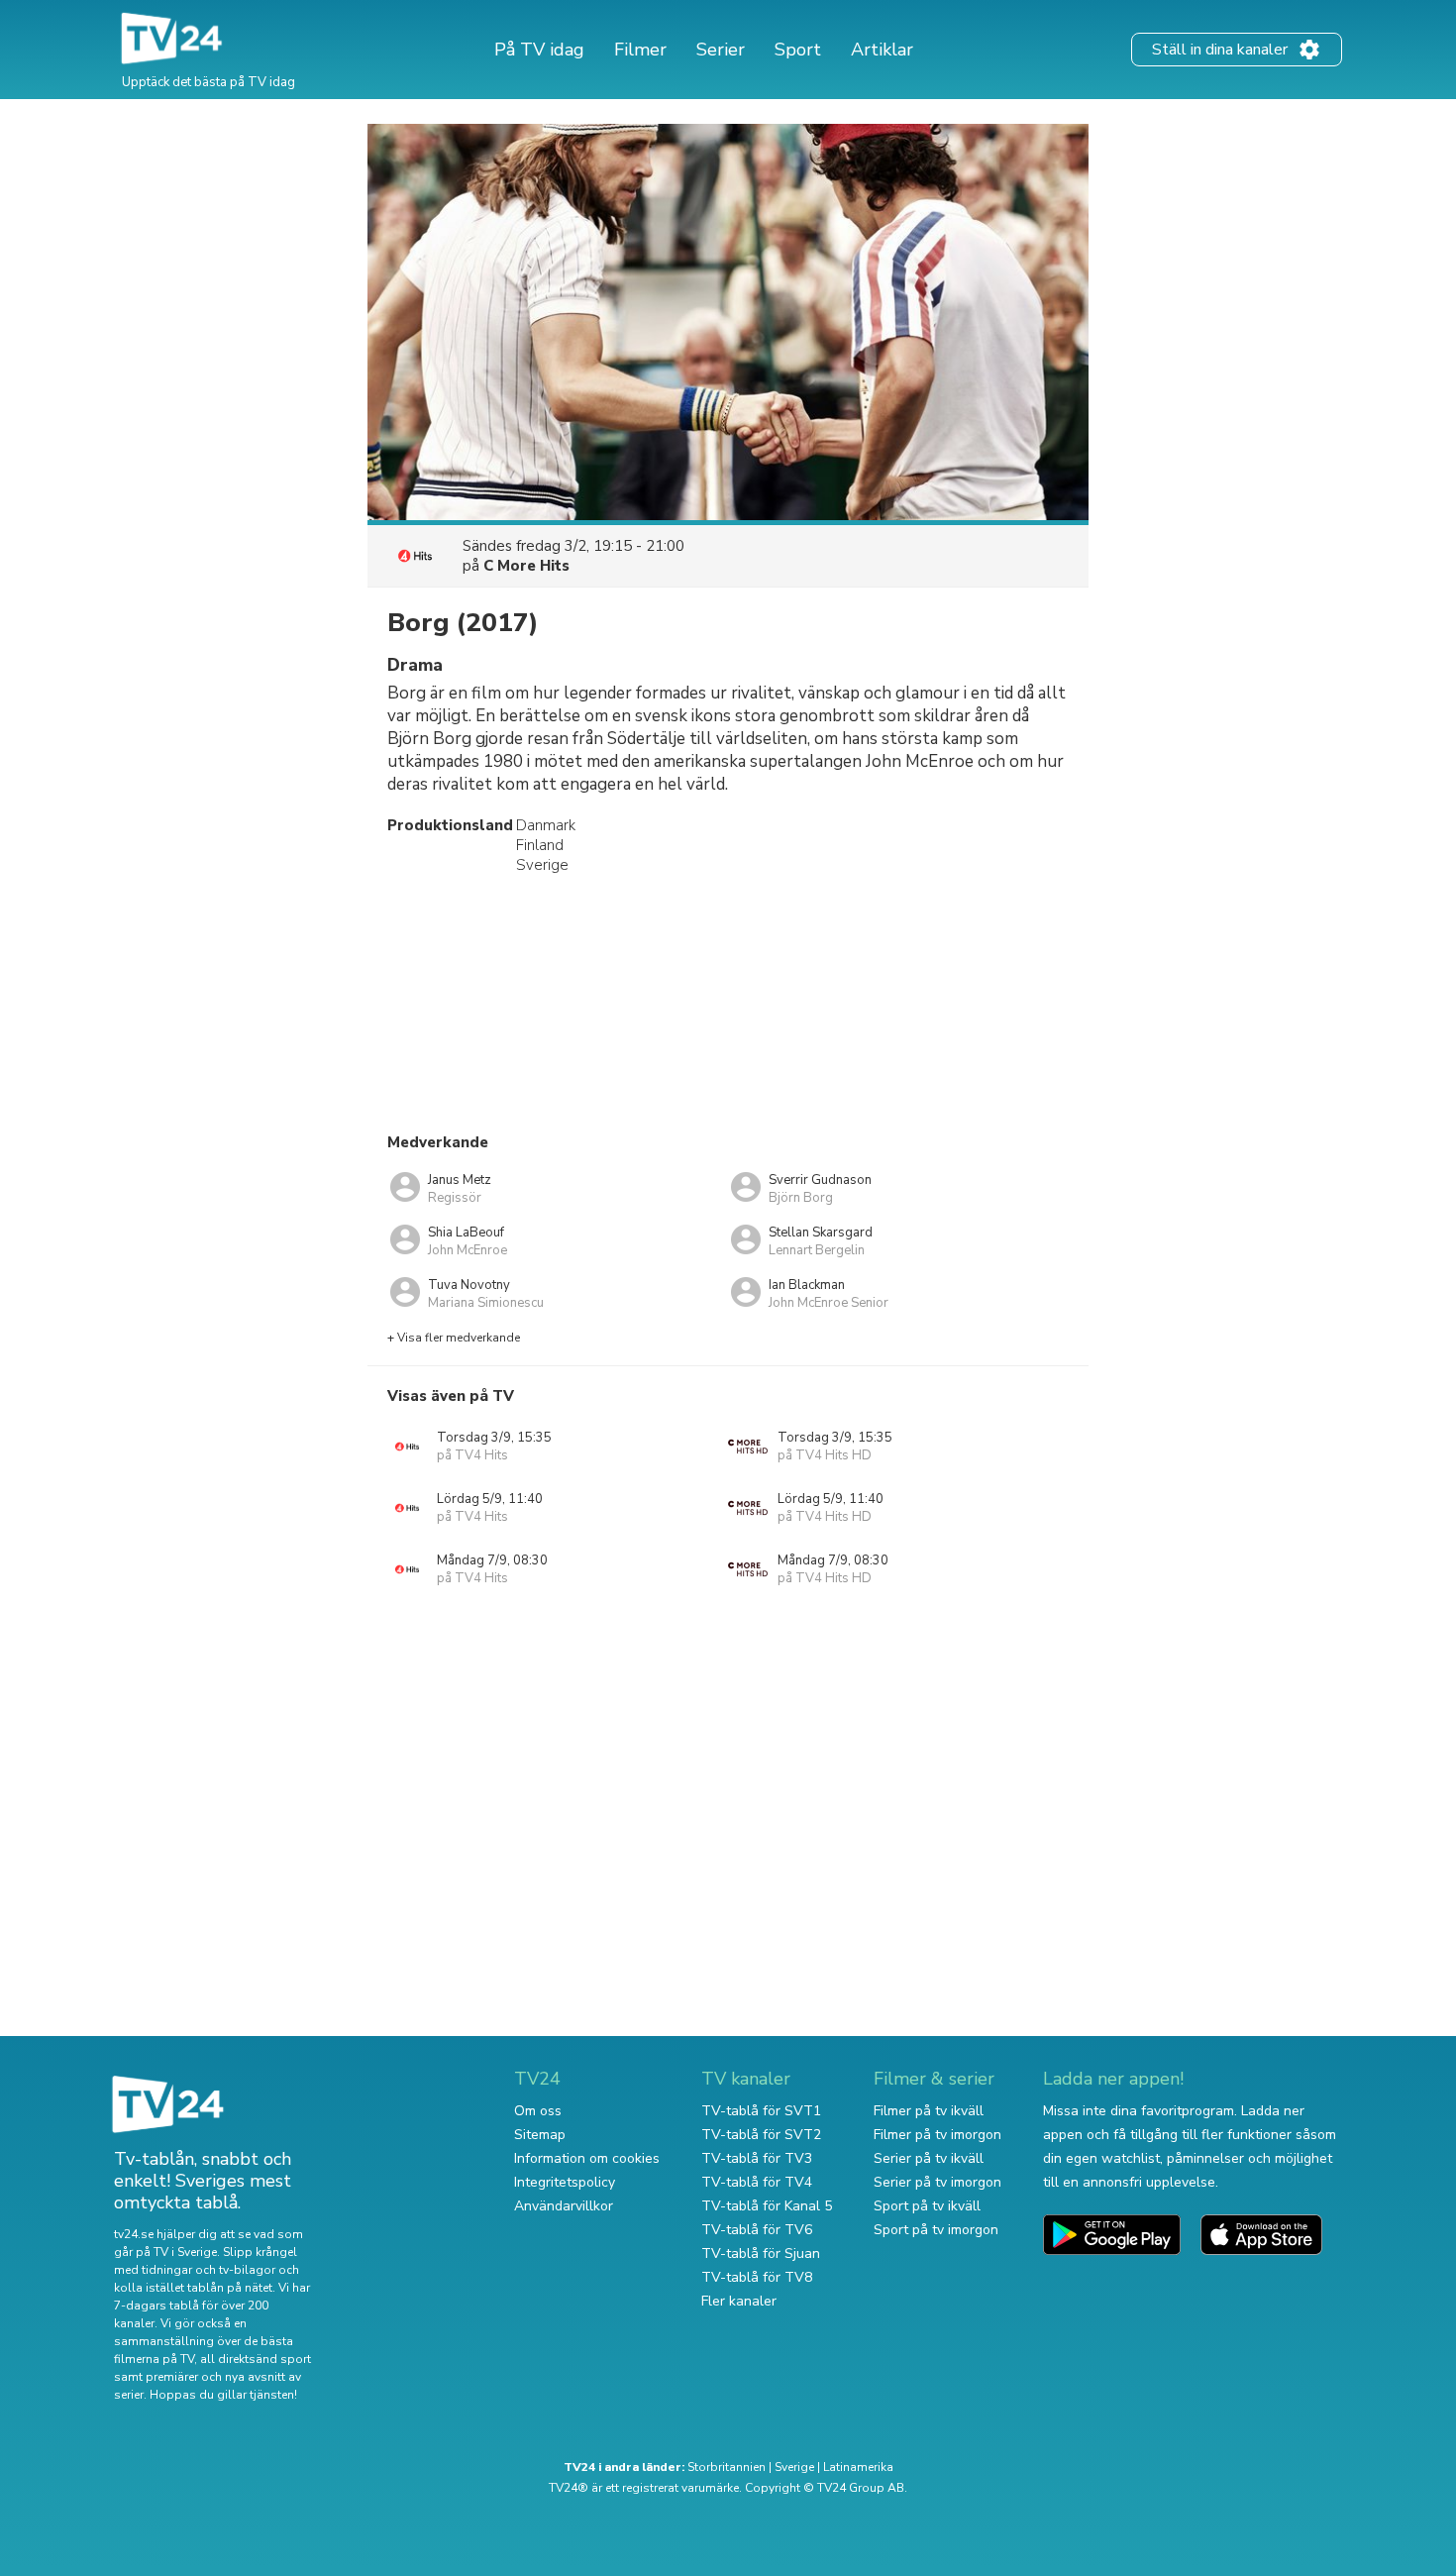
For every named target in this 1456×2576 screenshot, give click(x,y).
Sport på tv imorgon (936, 2230)
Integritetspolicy (565, 2182)
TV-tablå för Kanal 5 (767, 2206)
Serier (721, 50)
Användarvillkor (564, 2206)
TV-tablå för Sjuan (761, 2254)
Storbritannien (727, 2467)
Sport (798, 50)
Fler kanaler (739, 2301)
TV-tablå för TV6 (757, 2230)
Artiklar (882, 50)
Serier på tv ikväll (929, 2158)
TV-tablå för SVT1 (761, 2111)
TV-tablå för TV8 (757, 2277)
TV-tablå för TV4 (757, 2182)
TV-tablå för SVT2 (761, 2135)
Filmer (640, 50)
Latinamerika (858, 2467)
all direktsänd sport (256, 2359)
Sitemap (540, 2135)
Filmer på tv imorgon (937, 2135)
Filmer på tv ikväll (929, 2111)
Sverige (794, 2467)
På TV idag (539, 50)
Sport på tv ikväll (927, 2206)
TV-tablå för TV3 (757, 2158)
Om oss (538, 2111)
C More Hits (526, 566)
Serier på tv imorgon (937, 2182)
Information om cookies (587, 2158)
